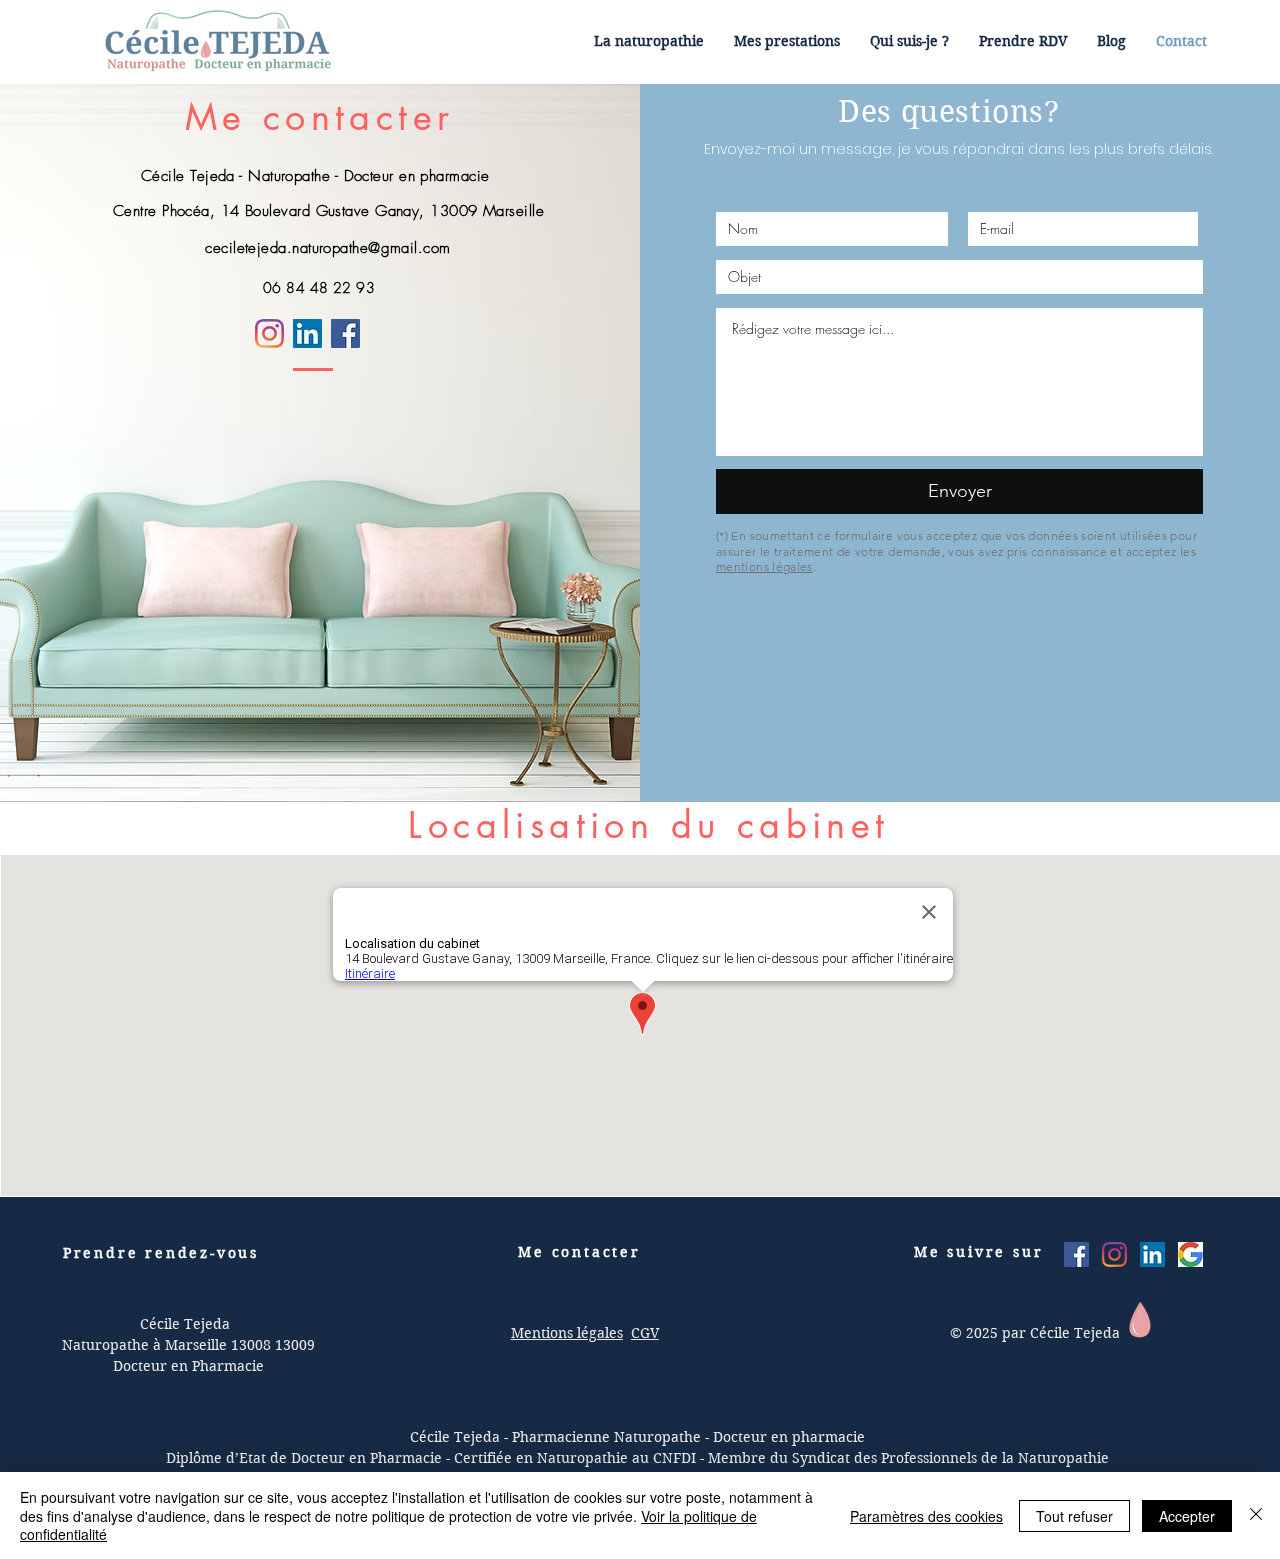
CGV (645, 1333)
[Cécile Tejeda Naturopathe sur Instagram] (269, 333)
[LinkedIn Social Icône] (307, 333)
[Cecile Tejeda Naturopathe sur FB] (1076, 1254)
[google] (1190, 1254)
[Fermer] (1256, 1515)
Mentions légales (567, 1333)
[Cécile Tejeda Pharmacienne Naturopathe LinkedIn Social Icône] (1152, 1254)
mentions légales (764, 566)
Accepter (1187, 1516)
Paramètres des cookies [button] (926, 1516)
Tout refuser (1074, 1516)
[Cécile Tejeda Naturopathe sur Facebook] (345, 333)
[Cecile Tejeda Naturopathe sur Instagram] (1114, 1254)
